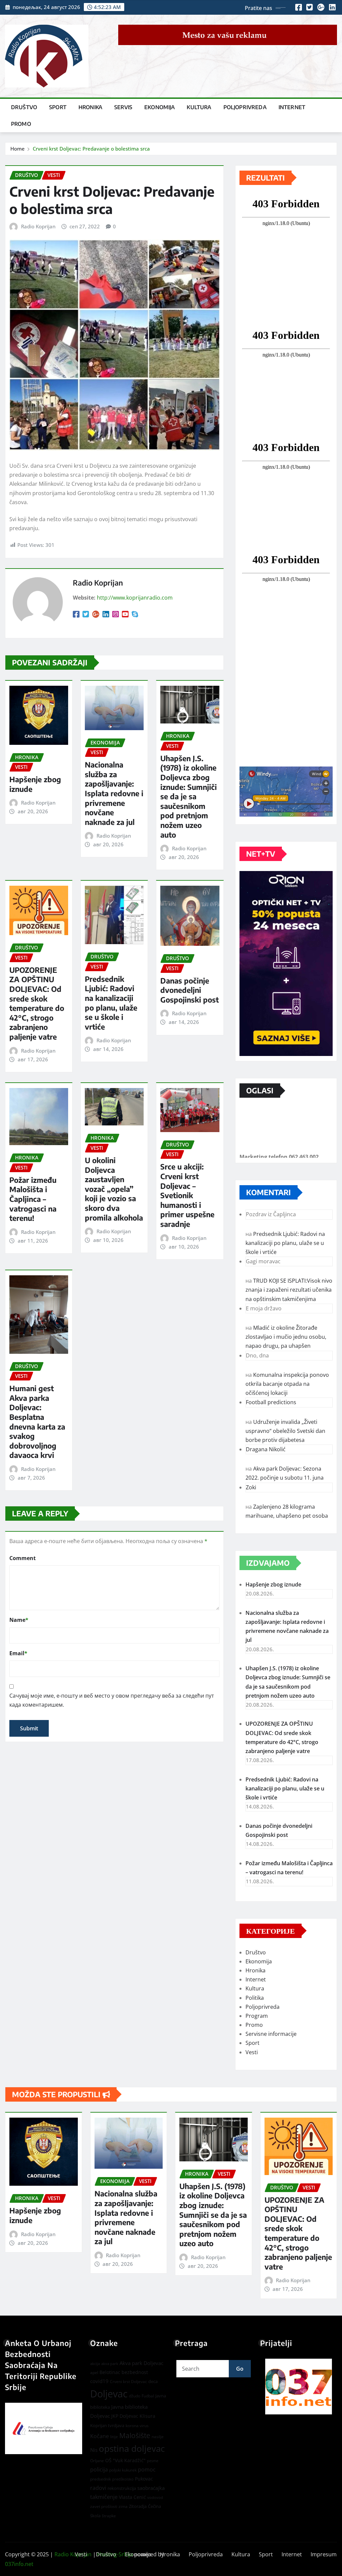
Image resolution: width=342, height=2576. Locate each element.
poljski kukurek (123, 2470)
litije (114, 2437)
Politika (255, 1998)
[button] (299, 2387)
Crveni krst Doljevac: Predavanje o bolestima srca (91, 149)
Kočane (100, 2436)
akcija (95, 2364)
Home (18, 149)
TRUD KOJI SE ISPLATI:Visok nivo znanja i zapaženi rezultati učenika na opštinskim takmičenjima (289, 1290)
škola (95, 2516)
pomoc (147, 2470)
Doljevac (109, 2394)
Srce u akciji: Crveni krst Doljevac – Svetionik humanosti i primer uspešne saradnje (187, 1195)
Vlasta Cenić (132, 2497)
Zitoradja (138, 2506)
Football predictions (271, 1402)
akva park (110, 2364)
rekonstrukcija (122, 2488)
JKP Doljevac (125, 2416)
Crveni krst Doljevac (128, 2382)
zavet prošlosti (104, 2506)
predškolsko (123, 2479)
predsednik (101, 2479)
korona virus (137, 2426)
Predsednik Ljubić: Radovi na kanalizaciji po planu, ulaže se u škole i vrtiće (111, 1003)
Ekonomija (159, 107)
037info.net (19, 2564)
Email (18, 1653)
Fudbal (148, 2396)
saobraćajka (151, 2488)
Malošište (135, 2435)
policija (99, 2470)
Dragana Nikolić (266, 1449)
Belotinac (110, 2372)
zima (123, 2506)
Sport (58, 107)
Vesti (252, 2052)
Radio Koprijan (38, 226)
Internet (292, 107)
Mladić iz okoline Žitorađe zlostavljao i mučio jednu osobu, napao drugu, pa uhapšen (286, 1337)
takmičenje (104, 2497)
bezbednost (135, 2372)
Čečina (154, 2506)
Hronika (90, 107)
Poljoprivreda (245, 107)
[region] (299, 2387)
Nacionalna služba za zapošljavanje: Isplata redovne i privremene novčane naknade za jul (114, 793)
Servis (123, 107)
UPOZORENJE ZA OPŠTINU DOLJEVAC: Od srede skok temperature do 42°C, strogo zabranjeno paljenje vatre (37, 1003)
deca (153, 2381)
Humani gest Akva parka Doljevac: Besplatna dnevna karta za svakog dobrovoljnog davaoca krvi (37, 1422)
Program (257, 2016)
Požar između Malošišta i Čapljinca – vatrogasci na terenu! (33, 1199)
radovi (98, 2488)
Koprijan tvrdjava (107, 2425)
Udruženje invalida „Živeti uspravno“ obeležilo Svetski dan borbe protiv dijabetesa (285, 1431)
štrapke (109, 2516)
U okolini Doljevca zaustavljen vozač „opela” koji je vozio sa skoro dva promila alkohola (114, 1189)
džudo (135, 2396)
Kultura (199, 107)
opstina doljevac (132, 2449)
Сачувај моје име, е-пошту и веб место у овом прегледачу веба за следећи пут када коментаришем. (112, 1700)
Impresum (324, 2554)
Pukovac (144, 2479)
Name (19, 1620)
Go (240, 2369)
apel (94, 2373)
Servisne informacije (271, 2034)
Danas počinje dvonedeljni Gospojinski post (190, 990)
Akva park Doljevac (141, 2363)
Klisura (147, 2416)
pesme (153, 2461)
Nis (94, 2450)
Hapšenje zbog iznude (273, 1584)
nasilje (158, 2437)
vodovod (155, 2498)
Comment (23, 1558)
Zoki (251, 1487)
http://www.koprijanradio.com (135, 598)
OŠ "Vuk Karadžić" (125, 2460)
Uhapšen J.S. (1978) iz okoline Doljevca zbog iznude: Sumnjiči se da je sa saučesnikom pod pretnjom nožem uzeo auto (189, 796)
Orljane (97, 2461)
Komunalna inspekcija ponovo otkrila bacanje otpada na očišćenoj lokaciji (287, 1384)
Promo (21, 124)
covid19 (99, 2381)
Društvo (24, 107)
